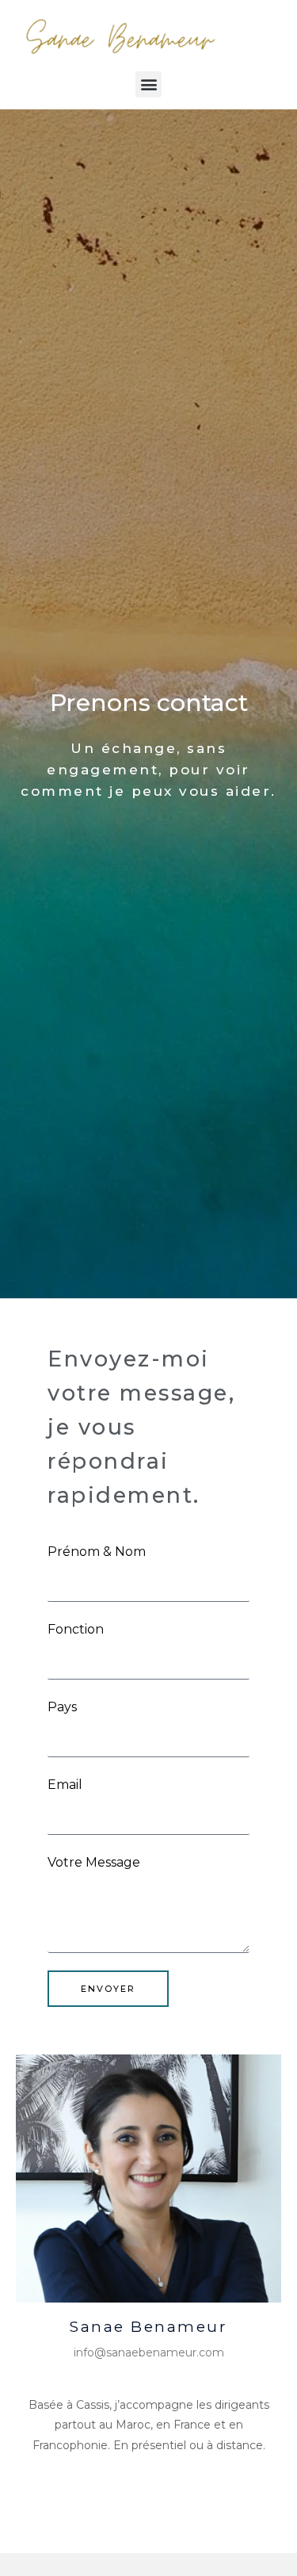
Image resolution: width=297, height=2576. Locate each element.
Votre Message (94, 1862)
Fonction (76, 1629)
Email (65, 1785)
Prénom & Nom (97, 1552)
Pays (62, 1707)
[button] (148, 84)
